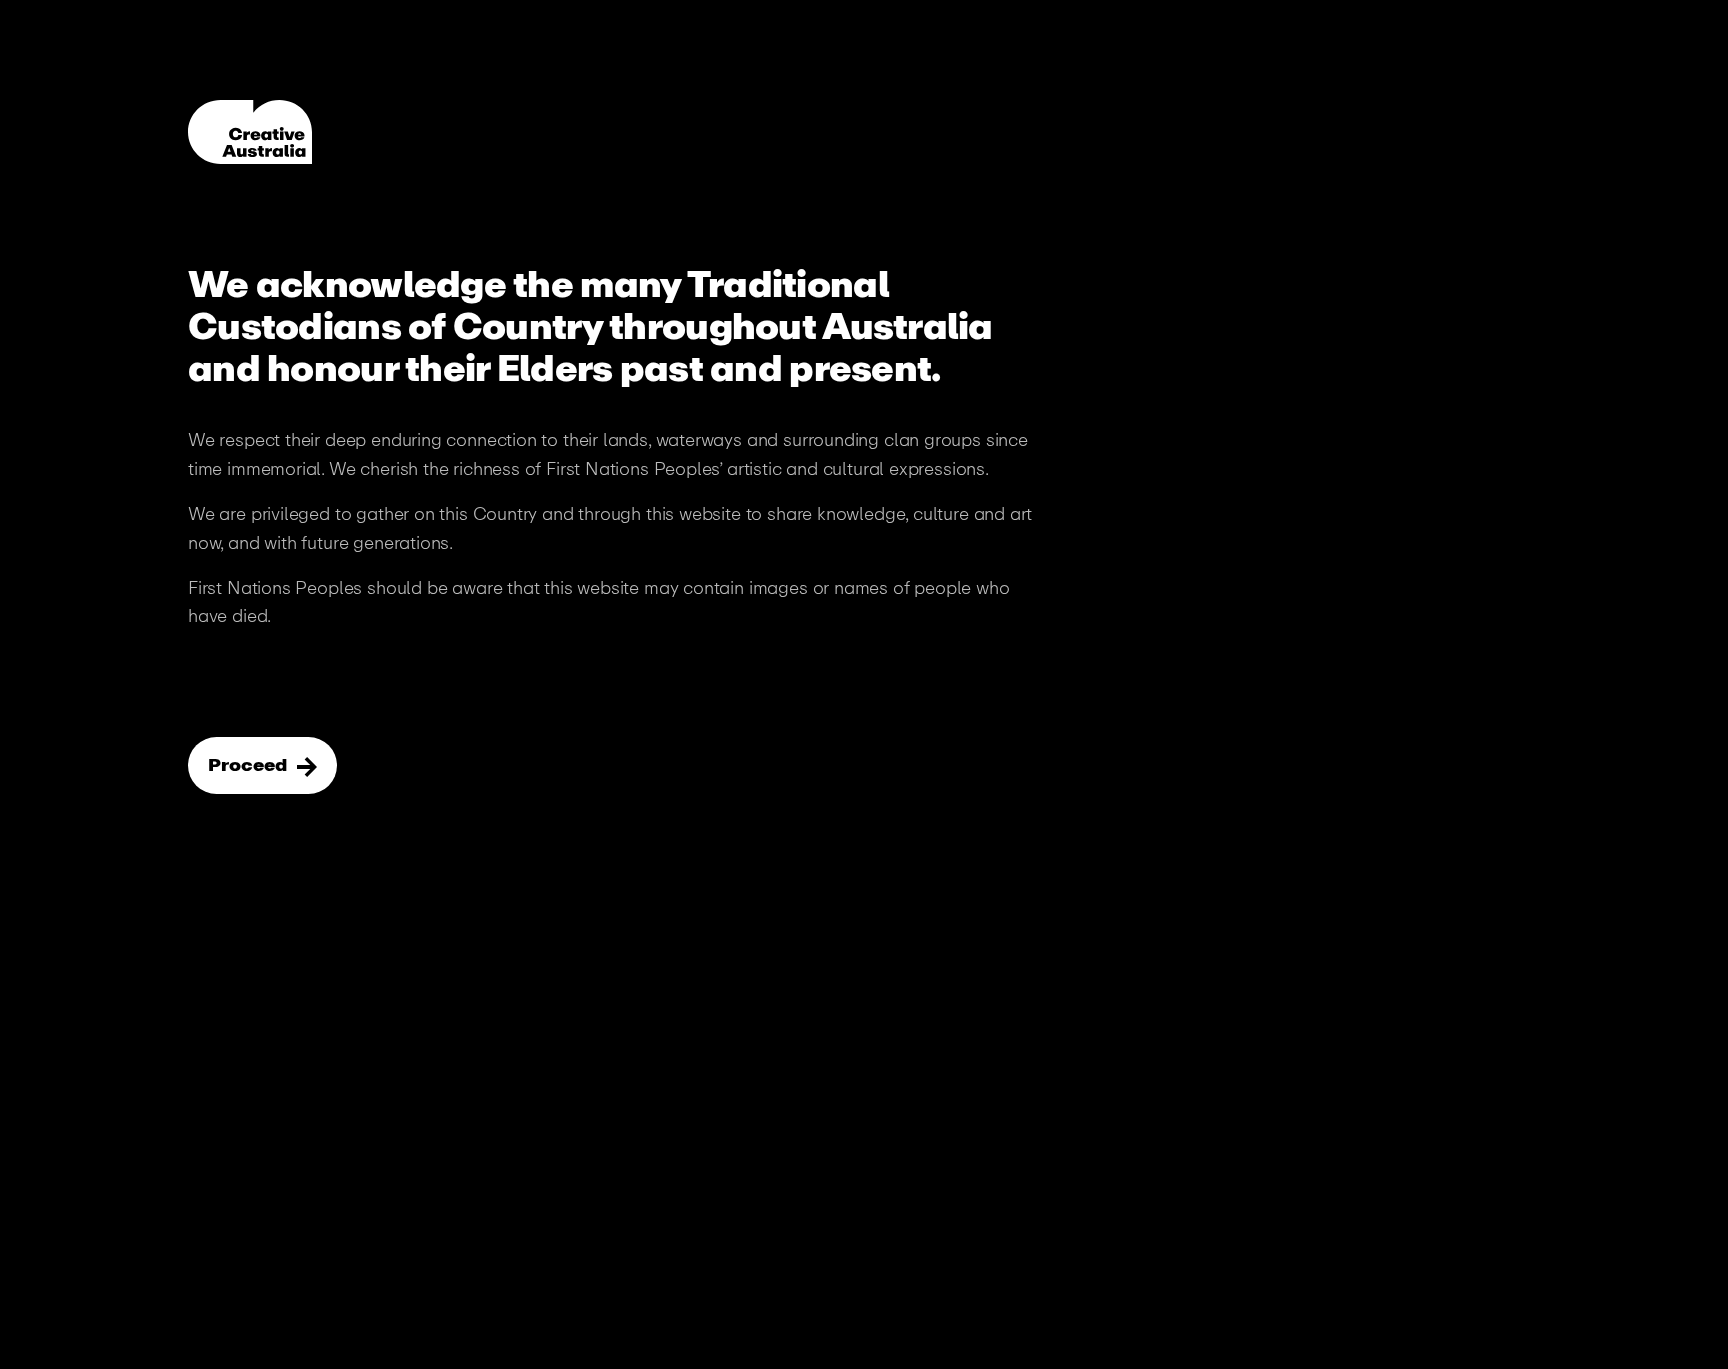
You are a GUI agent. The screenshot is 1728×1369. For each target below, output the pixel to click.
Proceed (249, 765)
